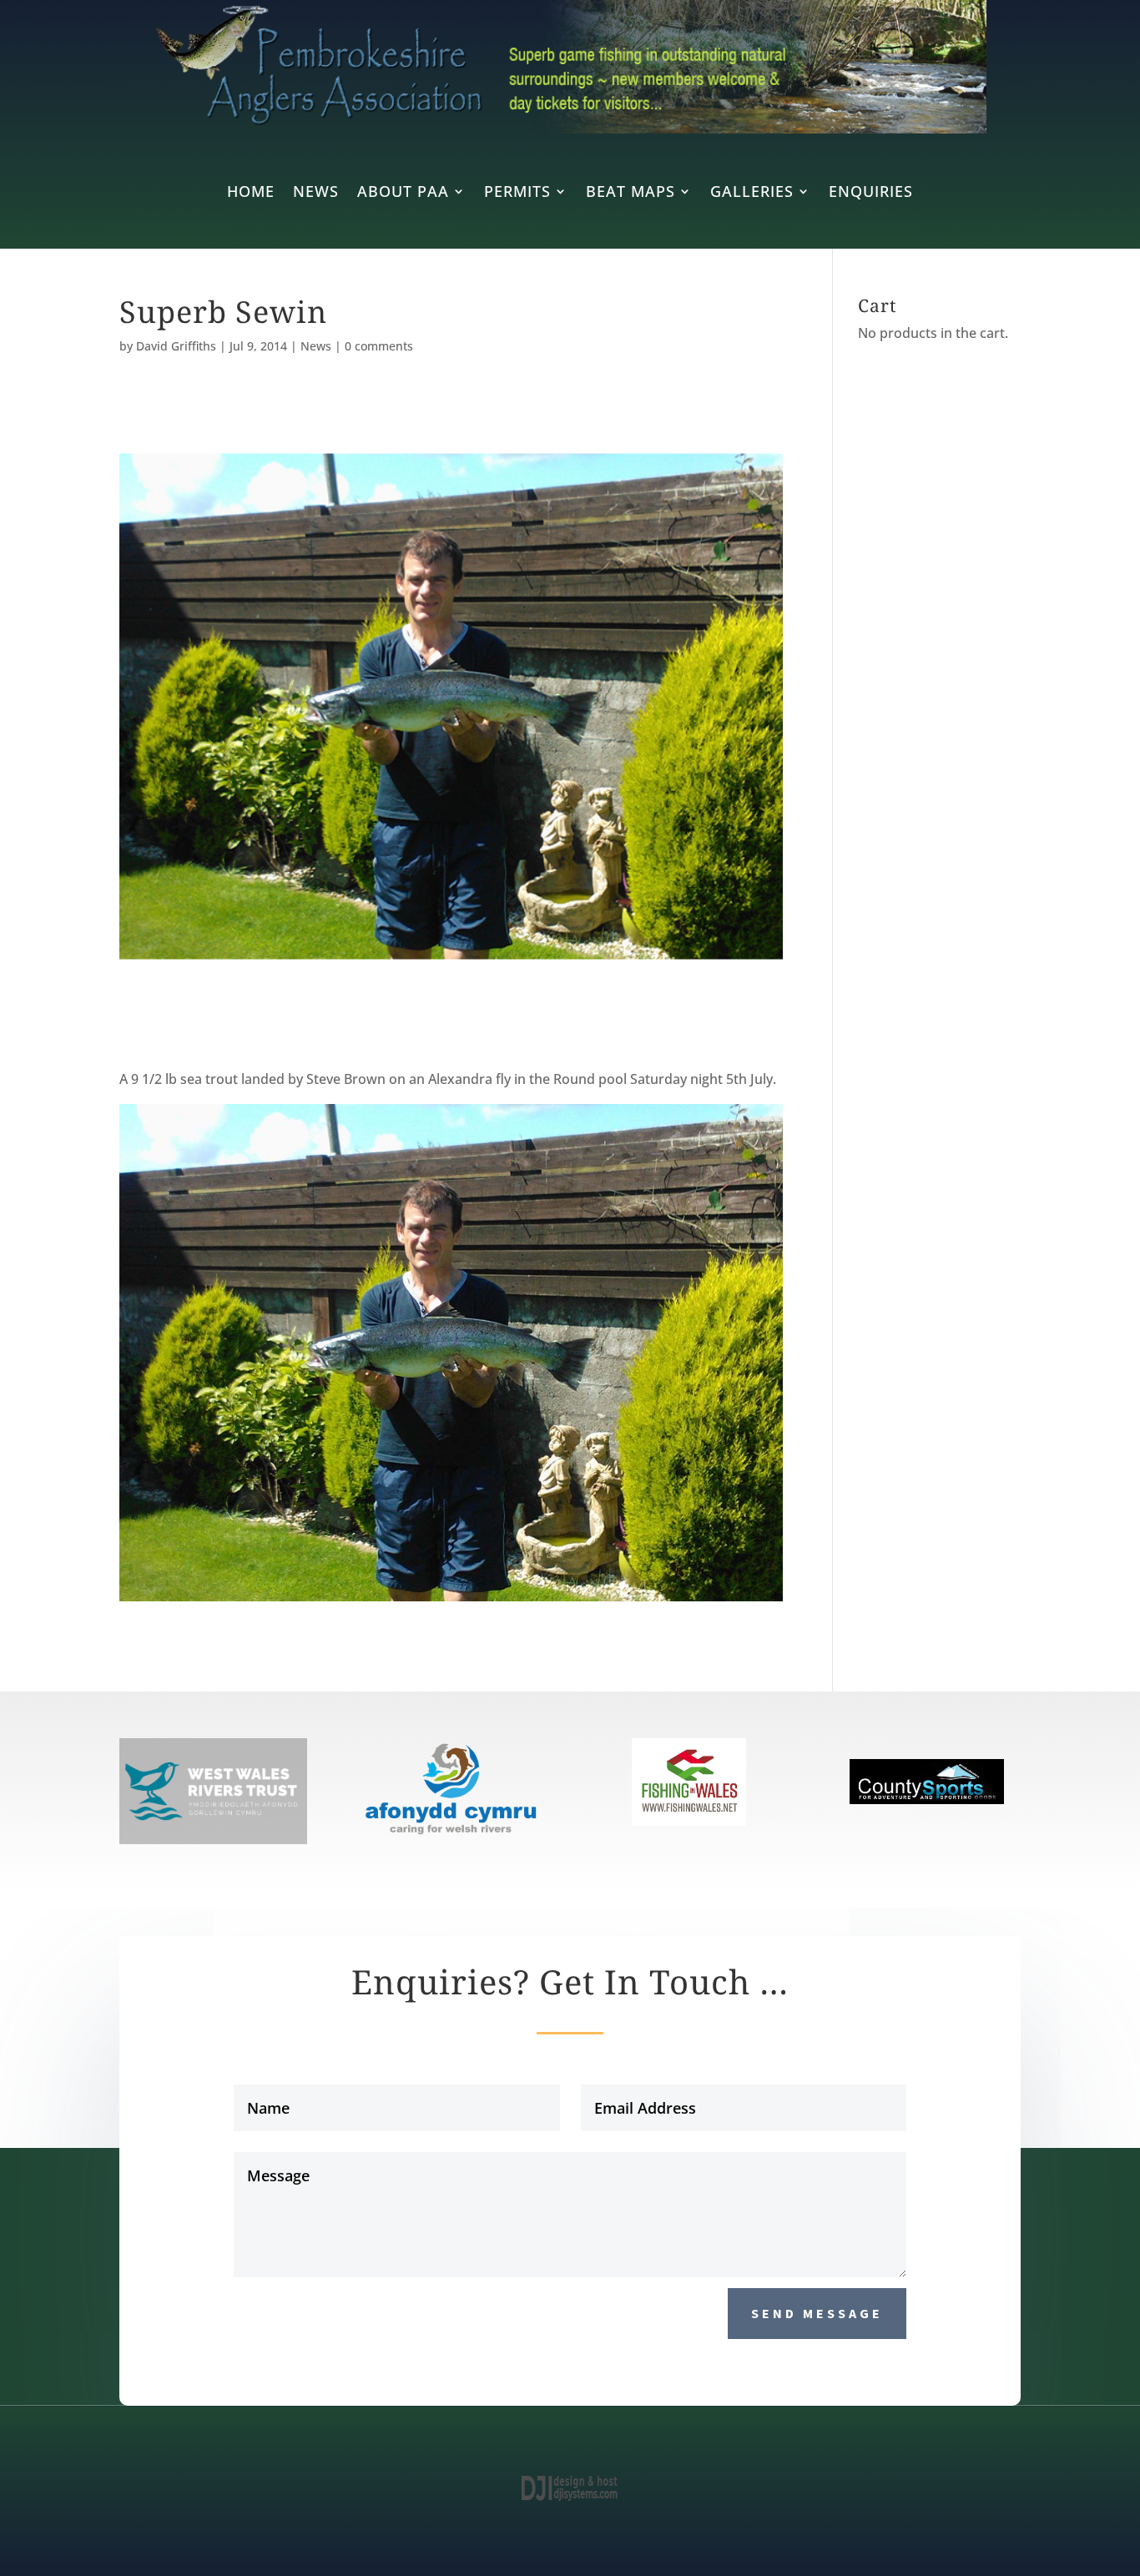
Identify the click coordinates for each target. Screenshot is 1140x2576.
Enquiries (871, 193)
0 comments (379, 346)
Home (251, 193)
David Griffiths (176, 346)
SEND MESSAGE (817, 2313)
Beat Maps (631, 193)
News (316, 193)
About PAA (403, 193)
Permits (517, 193)
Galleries (752, 193)
